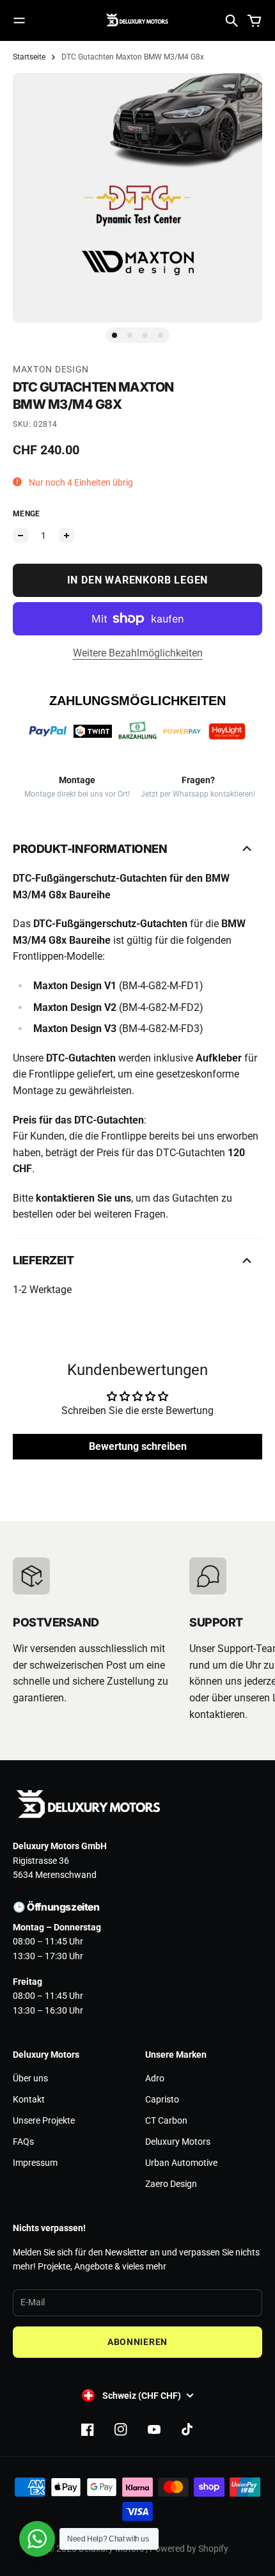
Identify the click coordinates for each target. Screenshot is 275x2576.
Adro (155, 2078)
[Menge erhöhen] (67, 536)
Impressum (35, 2163)
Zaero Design (171, 2184)
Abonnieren (137, 2342)
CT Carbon (166, 2120)
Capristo (162, 2099)
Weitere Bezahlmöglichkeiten (138, 653)
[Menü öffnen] (19, 20)
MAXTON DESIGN (51, 369)
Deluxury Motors (178, 2142)
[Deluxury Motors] (137, 20)
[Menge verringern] (20, 536)
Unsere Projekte (44, 2120)
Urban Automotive (181, 2163)
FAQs (23, 2142)
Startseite (29, 57)
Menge (27, 514)
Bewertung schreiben (138, 1446)
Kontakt (29, 2099)
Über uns (30, 2078)
